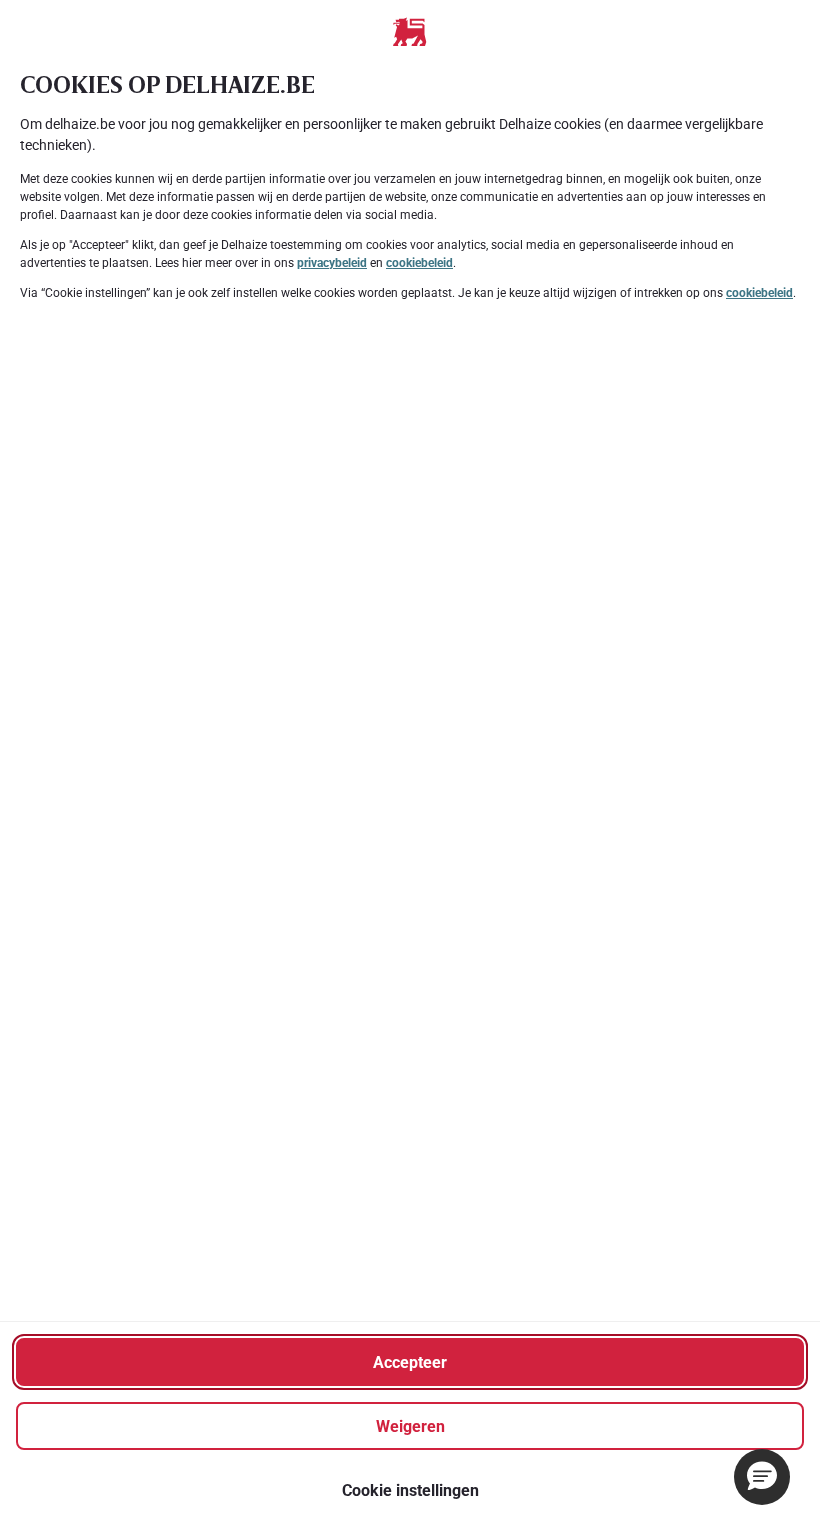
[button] (762, 1477)
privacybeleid (332, 263)
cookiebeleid (419, 263)
